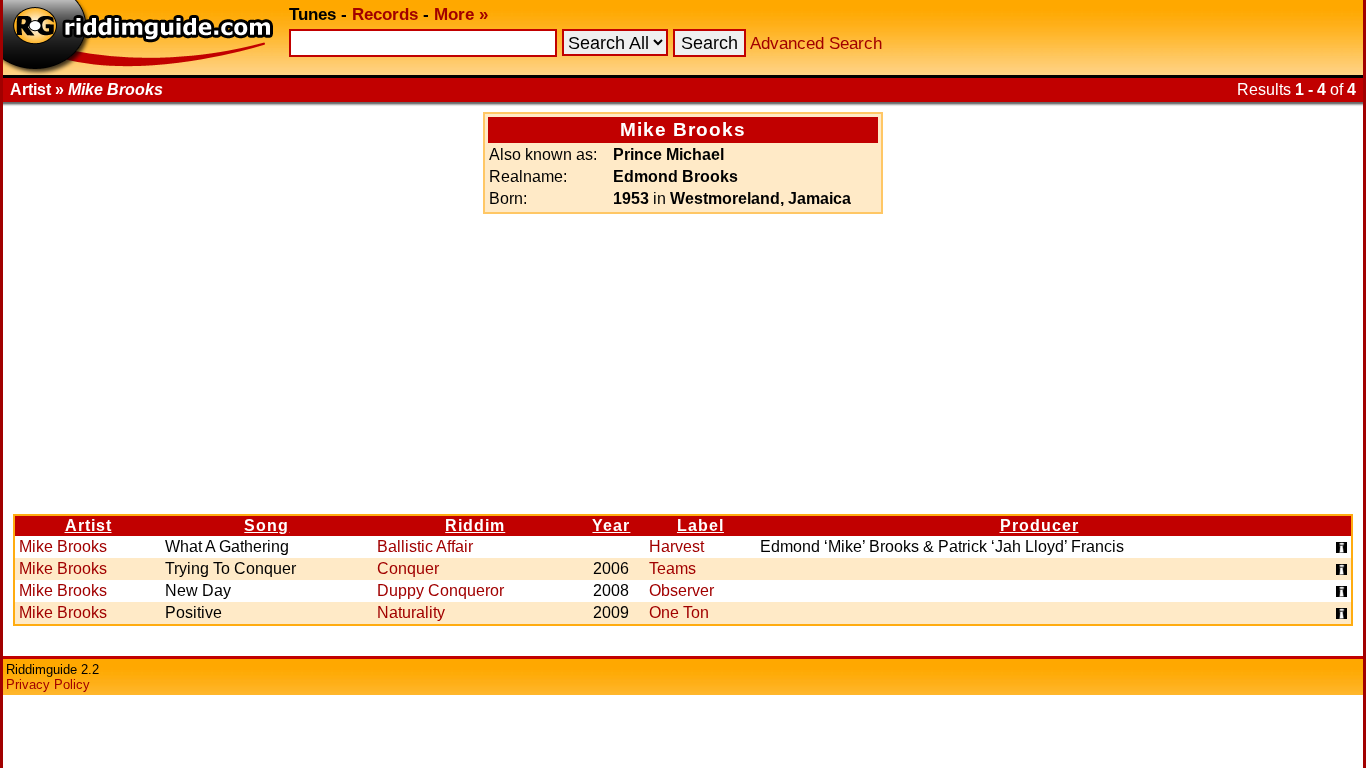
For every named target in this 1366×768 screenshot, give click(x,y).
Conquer (408, 568)
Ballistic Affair (425, 546)
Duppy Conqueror (440, 590)
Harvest (676, 546)
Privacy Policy (48, 684)
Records (385, 14)
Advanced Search (816, 43)
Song (266, 525)
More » (461, 14)
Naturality (411, 612)
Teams (672, 568)
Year (611, 525)
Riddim (475, 525)
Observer (681, 590)
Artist (88, 525)
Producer (1039, 525)
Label (700, 525)
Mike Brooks (63, 546)
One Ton (679, 612)
